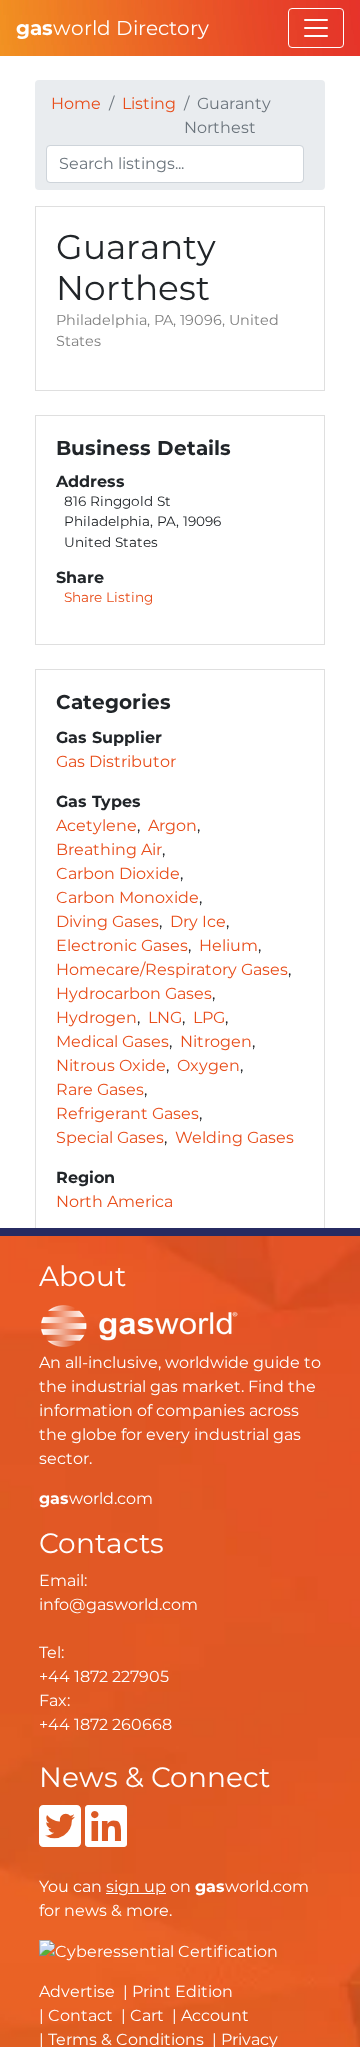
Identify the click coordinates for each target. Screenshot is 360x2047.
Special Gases (110, 1137)
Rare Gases (100, 1089)
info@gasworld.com (118, 1604)
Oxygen (208, 1065)
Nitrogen (216, 1041)
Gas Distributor (116, 761)
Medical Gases (112, 1041)
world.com (96, 1498)
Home (76, 103)
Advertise (77, 1991)
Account (215, 2015)
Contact (80, 2015)
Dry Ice (198, 921)
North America (114, 1201)
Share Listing (108, 597)
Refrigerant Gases (127, 1113)
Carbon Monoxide (127, 897)
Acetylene (96, 825)
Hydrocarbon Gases (134, 993)
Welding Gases (234, 1137)
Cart (147, 2015)
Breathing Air (109, 849)
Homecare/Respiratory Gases (172, 969)
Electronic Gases (122, 945)
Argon (172, 825)
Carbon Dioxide (118, 873)
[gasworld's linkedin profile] (106, 1838)
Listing (149, 103)
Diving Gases (107, 921)
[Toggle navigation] (316, 28)
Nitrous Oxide (111, 1065)
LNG (165, 1017)
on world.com (207, 1886)
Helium (228, 945)
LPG (209, 1017)
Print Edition (182, 1991)
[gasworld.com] (139, 1324)
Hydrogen (96, 1017)
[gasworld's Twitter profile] (60, 1838)
